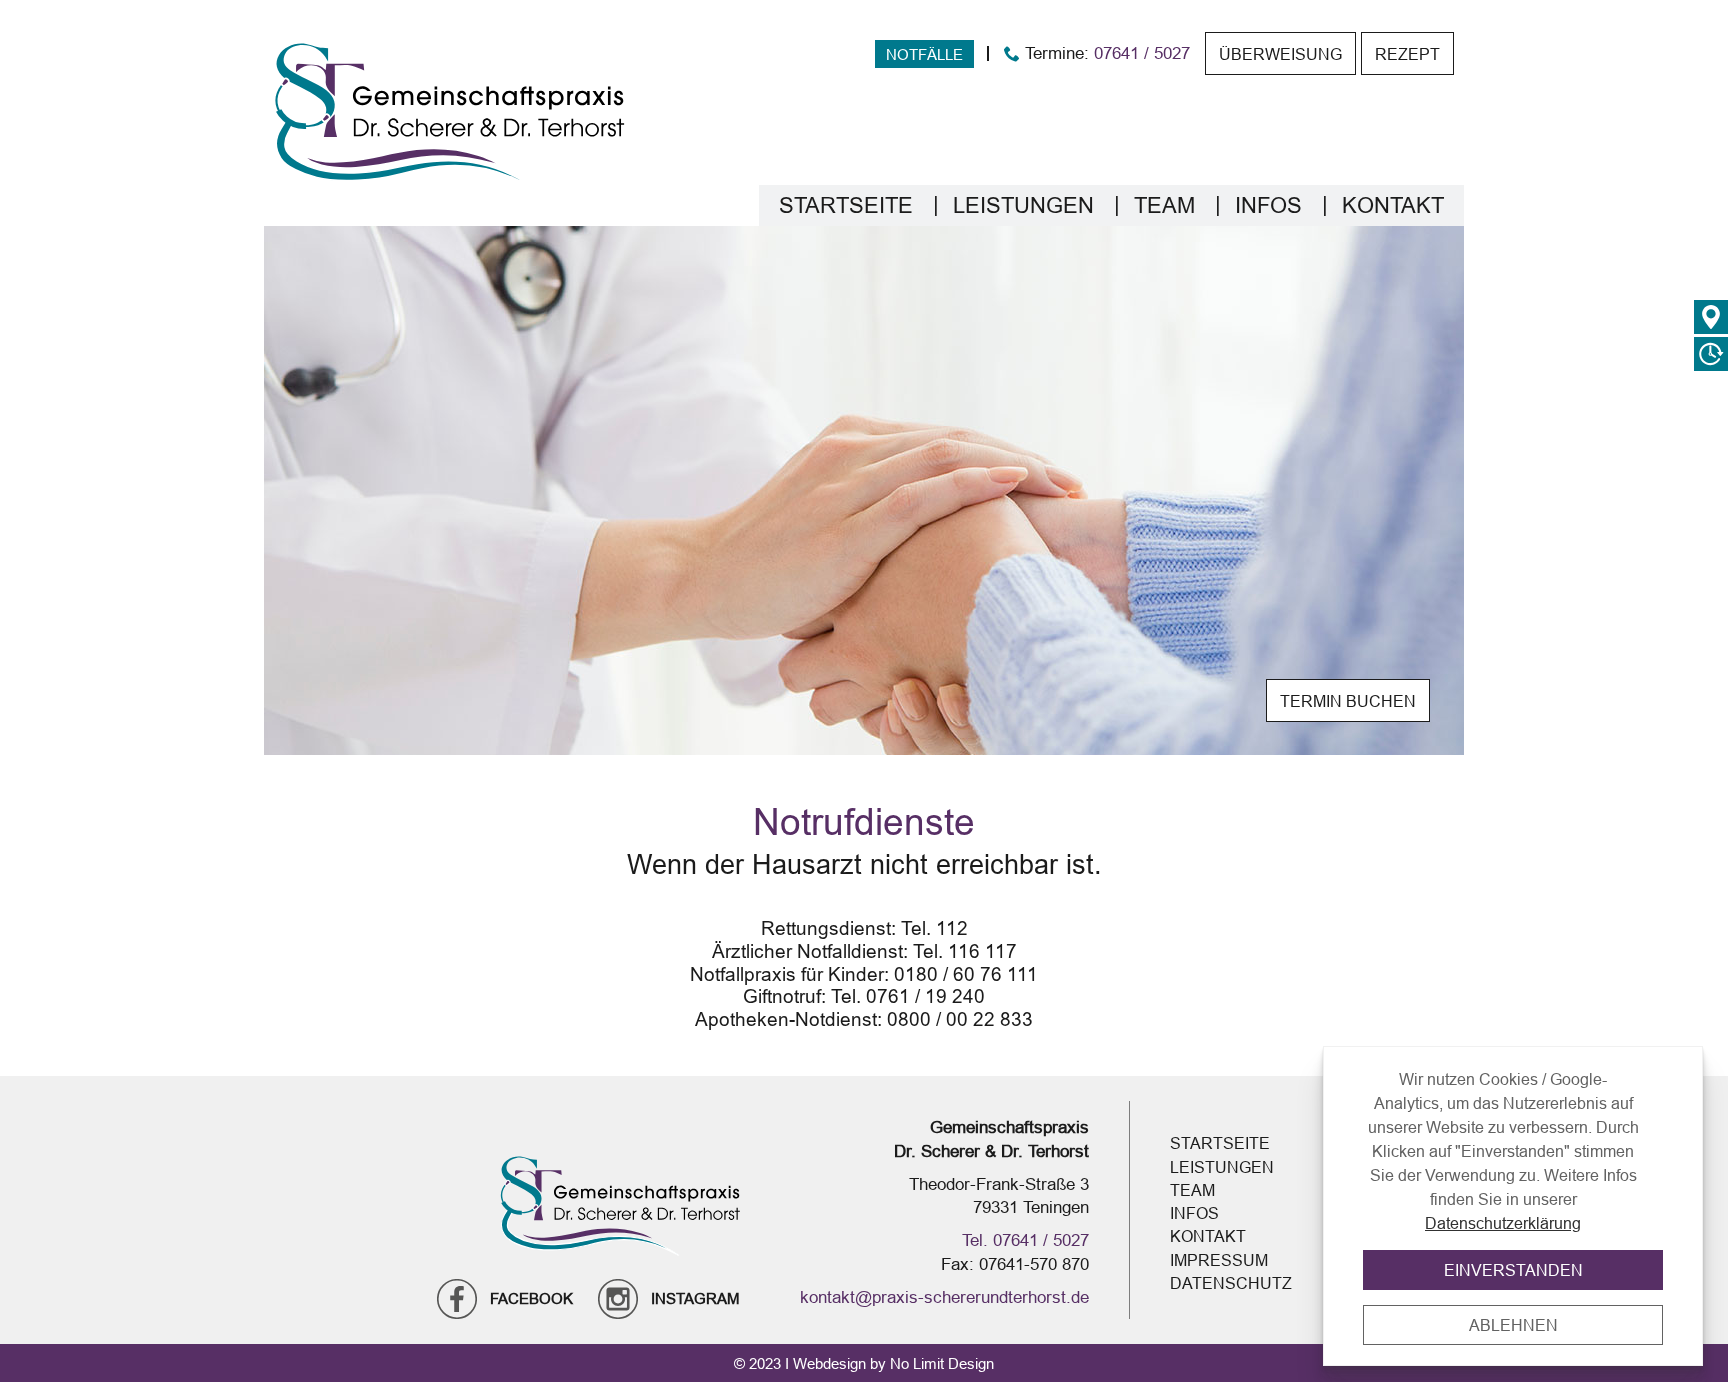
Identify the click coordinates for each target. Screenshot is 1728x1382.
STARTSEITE (846, 205)
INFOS (1268, 205)
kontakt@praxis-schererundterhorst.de (944, 1297)
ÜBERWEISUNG (1280, 54)
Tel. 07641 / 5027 (1025, 1240)
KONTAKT (1393, 205)
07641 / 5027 (1142, 54)
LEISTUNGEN (1023, 205)
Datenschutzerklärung (1503, 1223)
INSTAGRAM (695, 1298)
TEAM (1164, 205)
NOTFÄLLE (924, 54)
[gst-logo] (450, 111)
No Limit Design (942, 1363)
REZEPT (1407, 54)
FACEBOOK (531, 1298)
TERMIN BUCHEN (1348, 701)
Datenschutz (1231, 1283)
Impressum (1219, 1260)
